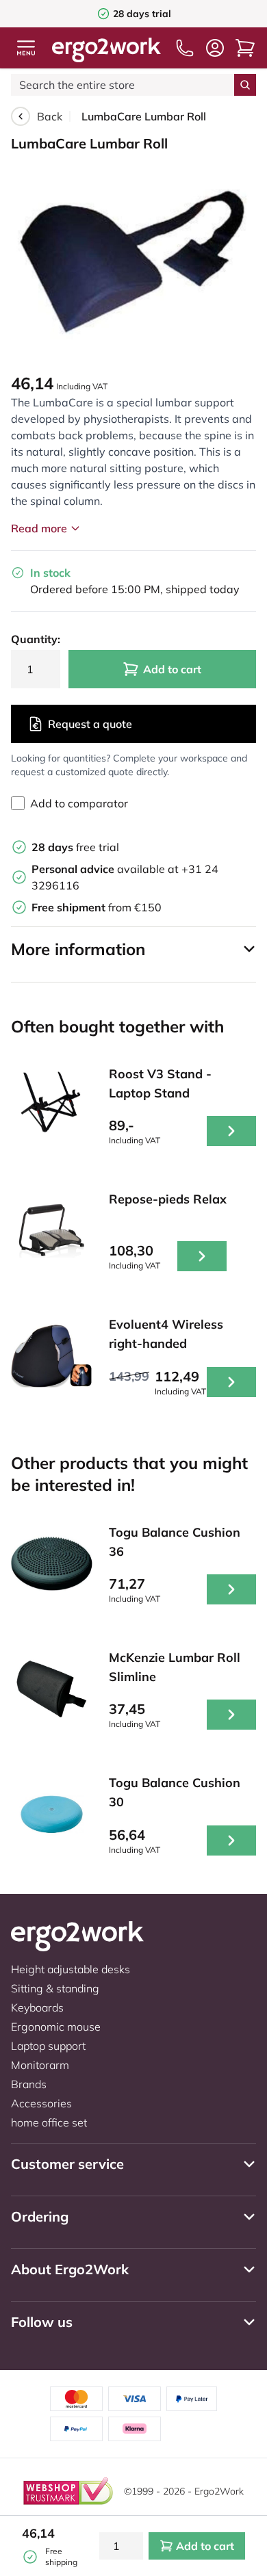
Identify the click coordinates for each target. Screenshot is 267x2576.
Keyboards (37, 2007)
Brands (29, 2084)
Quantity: (36, 639)
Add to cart (172, 669)
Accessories (41, 2103)
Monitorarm (40, 2065)
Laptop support (48, 2046)
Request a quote (90, 724)
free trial (75, 847)
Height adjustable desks (71, 1969)
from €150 (97, 907)
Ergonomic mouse (56, 2027)
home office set (49, 2122)
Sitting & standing (55, 1988)
